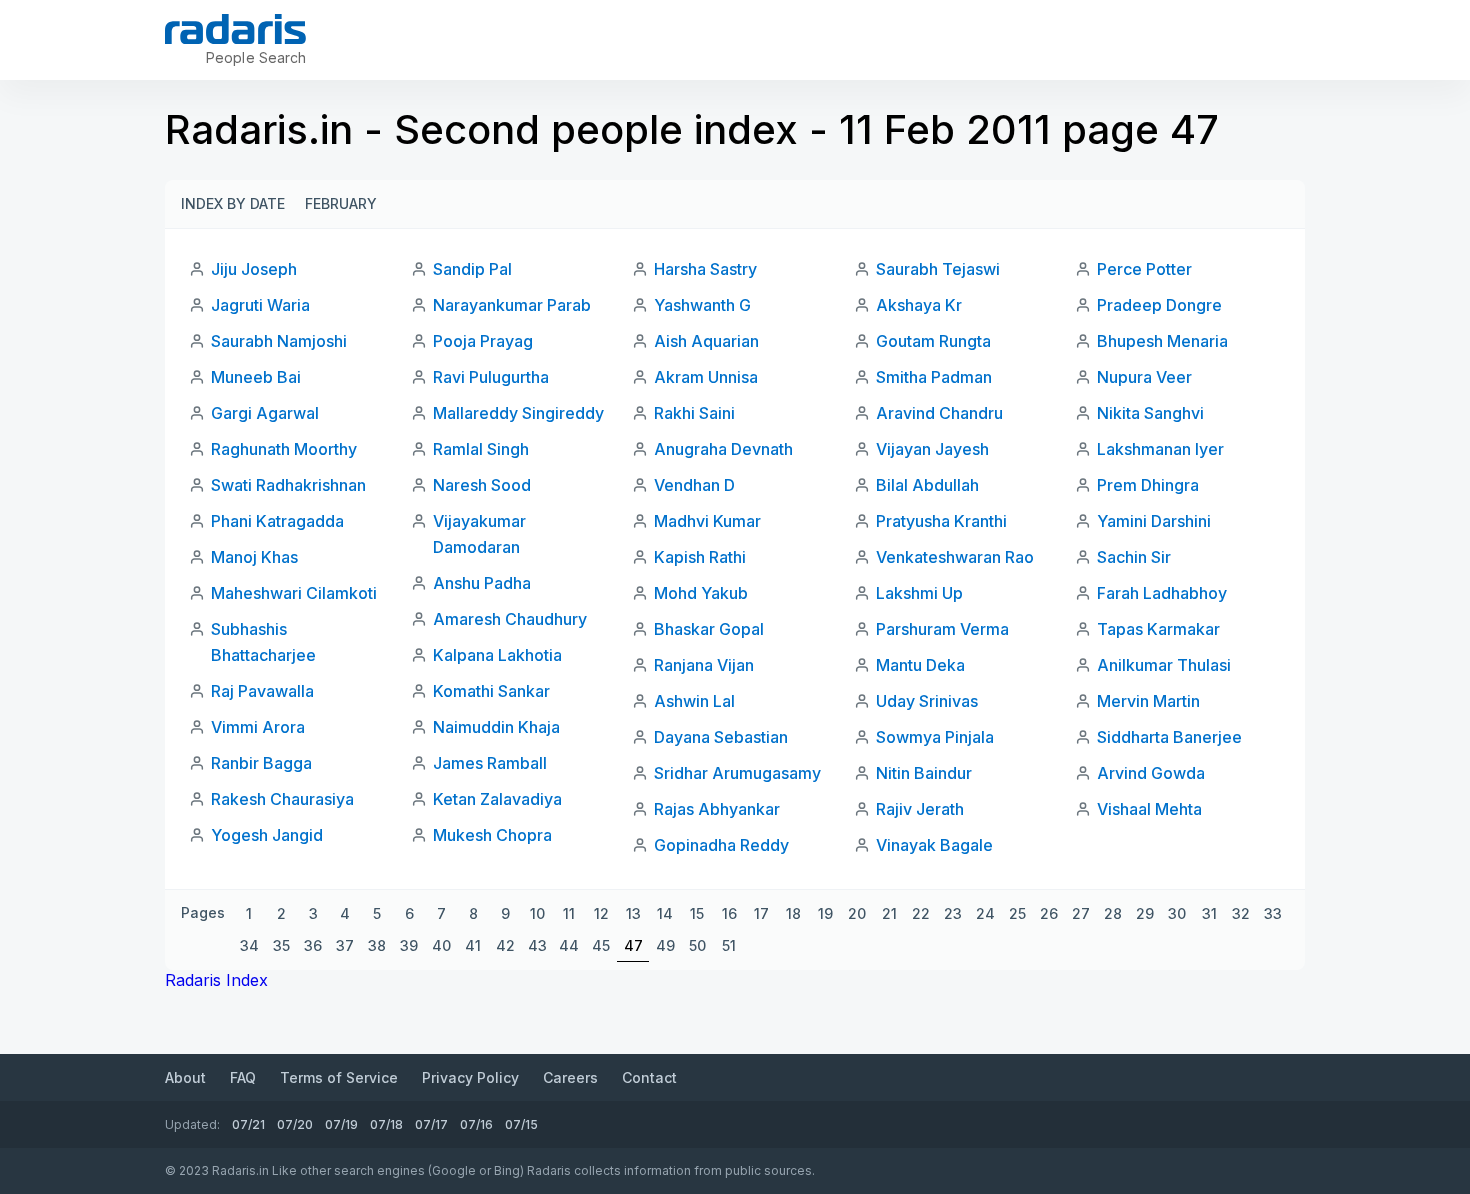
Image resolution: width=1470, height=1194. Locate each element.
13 (633, 913)
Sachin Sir (1134, 557)
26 (1049, 913)
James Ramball (490, 763)
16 (729, 913)
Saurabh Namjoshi (279, 341)
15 (697, 913)
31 (1209, 913)
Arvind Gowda (1151, 773)
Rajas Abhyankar (717, 809)
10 (537, 913)
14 (665, 913)
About (185, 1077)
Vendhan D (694, 485)
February (341, 203)
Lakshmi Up (919, 593)
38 (377, 945)
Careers (570, 1077)
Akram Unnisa (706, 377)
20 (857, 913)
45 (601, 945)
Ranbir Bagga (261, 763)
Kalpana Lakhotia (497, 655)
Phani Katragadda (277, 521)
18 (793, 913)
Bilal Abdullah (927, 485)
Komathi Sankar (491, 691)
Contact (649, 1077)
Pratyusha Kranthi (941, 521)
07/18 (386, 1124)
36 (313, 945)
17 (761, 913)
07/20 (295, 1124)
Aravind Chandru (939, 413)
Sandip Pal (472, 269)
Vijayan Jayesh (932, 449)
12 (601, 913)
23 (953, 913)
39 (409, 945)
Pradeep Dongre (1159, 305)
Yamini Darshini (1154, 521)
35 (281, 945)
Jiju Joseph (254, 269)
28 (1113, 913)
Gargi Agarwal (265, 413)
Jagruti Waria (260, 305)
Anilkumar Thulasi (1164, 665)
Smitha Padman (934, 377)
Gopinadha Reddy (721, 845)
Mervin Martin (1148, 701)
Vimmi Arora (258, 727)
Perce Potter (1144, 269)
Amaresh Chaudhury (510, 619)
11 (569, 913)
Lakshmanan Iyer (1160, 449)
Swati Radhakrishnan (288, 485)
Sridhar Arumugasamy (737, 773)
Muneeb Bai (256, 377)
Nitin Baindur (924, 773)
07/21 (248, 1124)
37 (345, 945)
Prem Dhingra (1148, 485)
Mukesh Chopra (492, 835)
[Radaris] (235, 29)
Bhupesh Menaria (1162, 341)
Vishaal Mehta (1149, 809)
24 (985, 913)
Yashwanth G (702, 305)
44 (569, 945)
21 (889, 913)
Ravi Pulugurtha (491, 377)
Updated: (192, 1124)
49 (665, 945)
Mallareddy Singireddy (518, 413)
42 (505, 945)
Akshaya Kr (919, 305)
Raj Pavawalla (262, 691)
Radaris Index (216, 980)
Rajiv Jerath (920, 809)
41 (473, 945)
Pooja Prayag (483, 341)
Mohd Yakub (701, 593)
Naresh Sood (482, 485)
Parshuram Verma (942, 629)
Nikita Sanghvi (1150, 413)
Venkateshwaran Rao (955, 557)
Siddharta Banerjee (1169, 737)
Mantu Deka (920, 665)
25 (1017, 913)
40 (441, 945)
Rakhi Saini (694, 413)
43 (537, 945)
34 (249, 945)
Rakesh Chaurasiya (282, 799)
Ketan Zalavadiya (497, 799)
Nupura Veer (1144, 377)
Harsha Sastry (705, 269)
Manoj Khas (254, 557)
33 (1273, 913)
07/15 (521, 1124)
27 (1081, 913)
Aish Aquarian (706, 341)
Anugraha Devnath (723, 449)
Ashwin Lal (694, 701)
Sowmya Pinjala (935, 737)
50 (697, 945)
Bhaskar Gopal (709, 629)
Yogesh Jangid (267, 835)
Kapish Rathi (700, 557)
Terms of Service (339, 1077)
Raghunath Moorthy (284, 449)
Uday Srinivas (927, 701)
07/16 (476, 1124)
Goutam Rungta (933, 341)
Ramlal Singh (481, 449)
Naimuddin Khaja (496, 727)
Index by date (233, 203)
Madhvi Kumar (707, 521)
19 (825, 913)
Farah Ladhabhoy (1162, 593)
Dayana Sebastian (721, 737)
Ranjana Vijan (704, 665)
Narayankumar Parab (512, 305)
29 (1145, 913)
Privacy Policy (470, 1077)
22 (921, 913)
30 (1177, 913)
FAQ (243, 1077)
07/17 (431, 1124)
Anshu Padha (482, 583)
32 (1241, 913)
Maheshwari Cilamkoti (294, 593)
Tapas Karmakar (1158, 629)
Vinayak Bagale (934, 845)
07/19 (341, 1124)
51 (729, 945)
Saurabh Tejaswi (938, 269)
